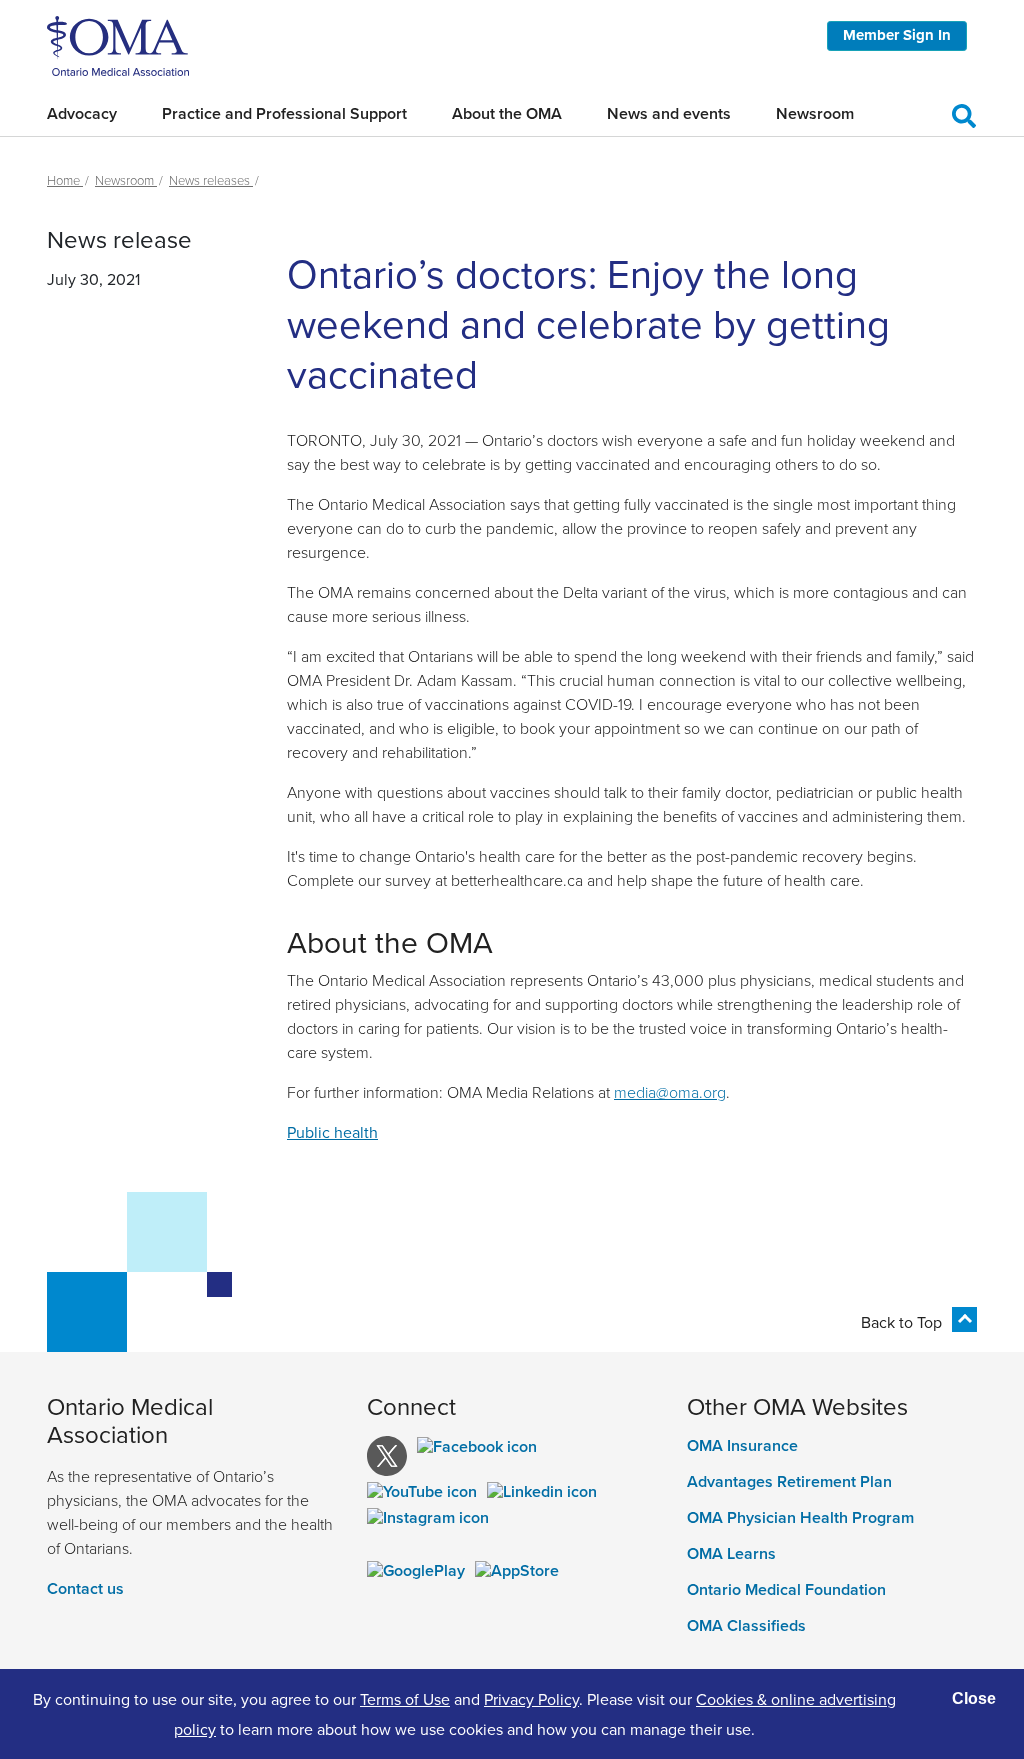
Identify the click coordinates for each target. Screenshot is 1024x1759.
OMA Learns (731, 1554)
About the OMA (507, 113)
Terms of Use (405, 1699)
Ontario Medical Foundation (786, 1590)
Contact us (85, 1588)
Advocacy (82, 113)
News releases (211, 180)
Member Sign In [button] (897, 35)
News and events (669, 113)
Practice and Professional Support (284, 113)
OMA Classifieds (746, 1626)
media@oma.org (670, 1092)
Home (65, 180)
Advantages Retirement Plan (789, 1482)
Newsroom (815, 113)
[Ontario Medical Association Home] (118, 44)
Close (974, 1698)
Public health (332, 1132)
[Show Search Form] (964, 113)
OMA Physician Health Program (800, 1518)
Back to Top (901, 1322)
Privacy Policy (531, 1699)
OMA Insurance (742, 1446)
